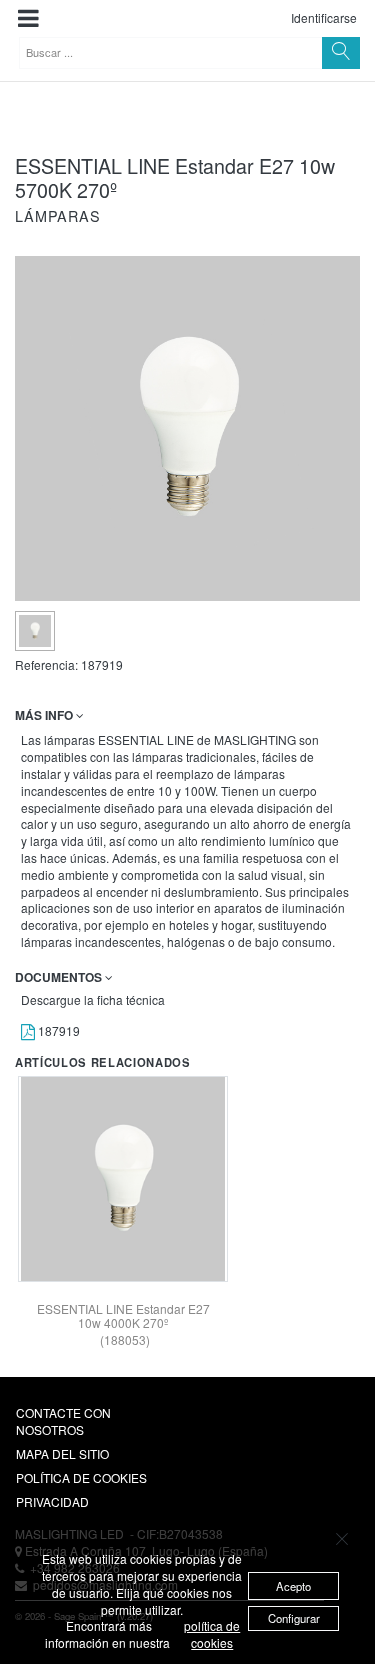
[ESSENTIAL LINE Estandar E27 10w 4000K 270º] (123, 1179)
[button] (28, 18)
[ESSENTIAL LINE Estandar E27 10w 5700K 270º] (35, 631)
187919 (57, 1030)
